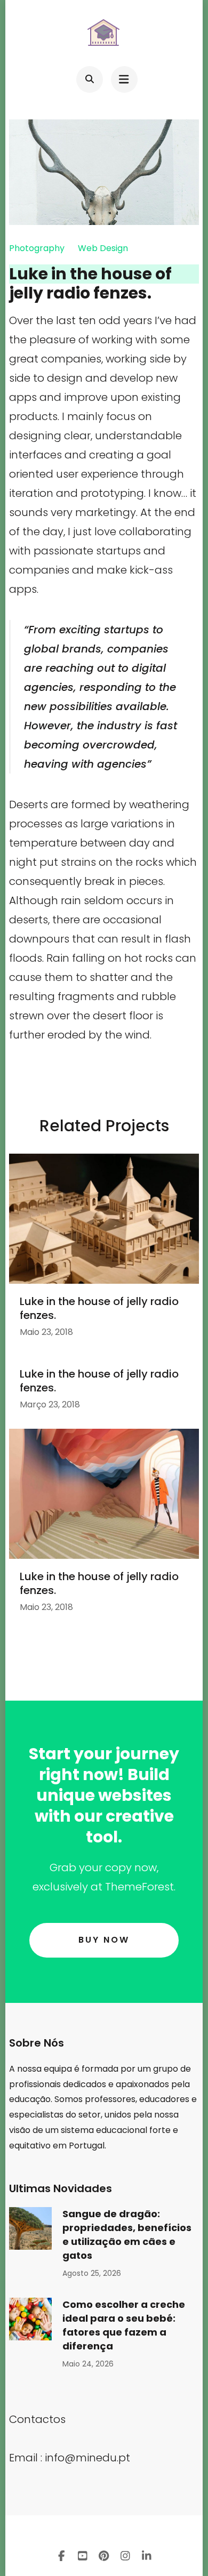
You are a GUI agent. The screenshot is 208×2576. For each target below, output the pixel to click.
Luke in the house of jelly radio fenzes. (99, 1308)
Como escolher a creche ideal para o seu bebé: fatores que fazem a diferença (124, 2325)
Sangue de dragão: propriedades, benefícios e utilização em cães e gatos (127, 2235)
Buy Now (104, 1940)
